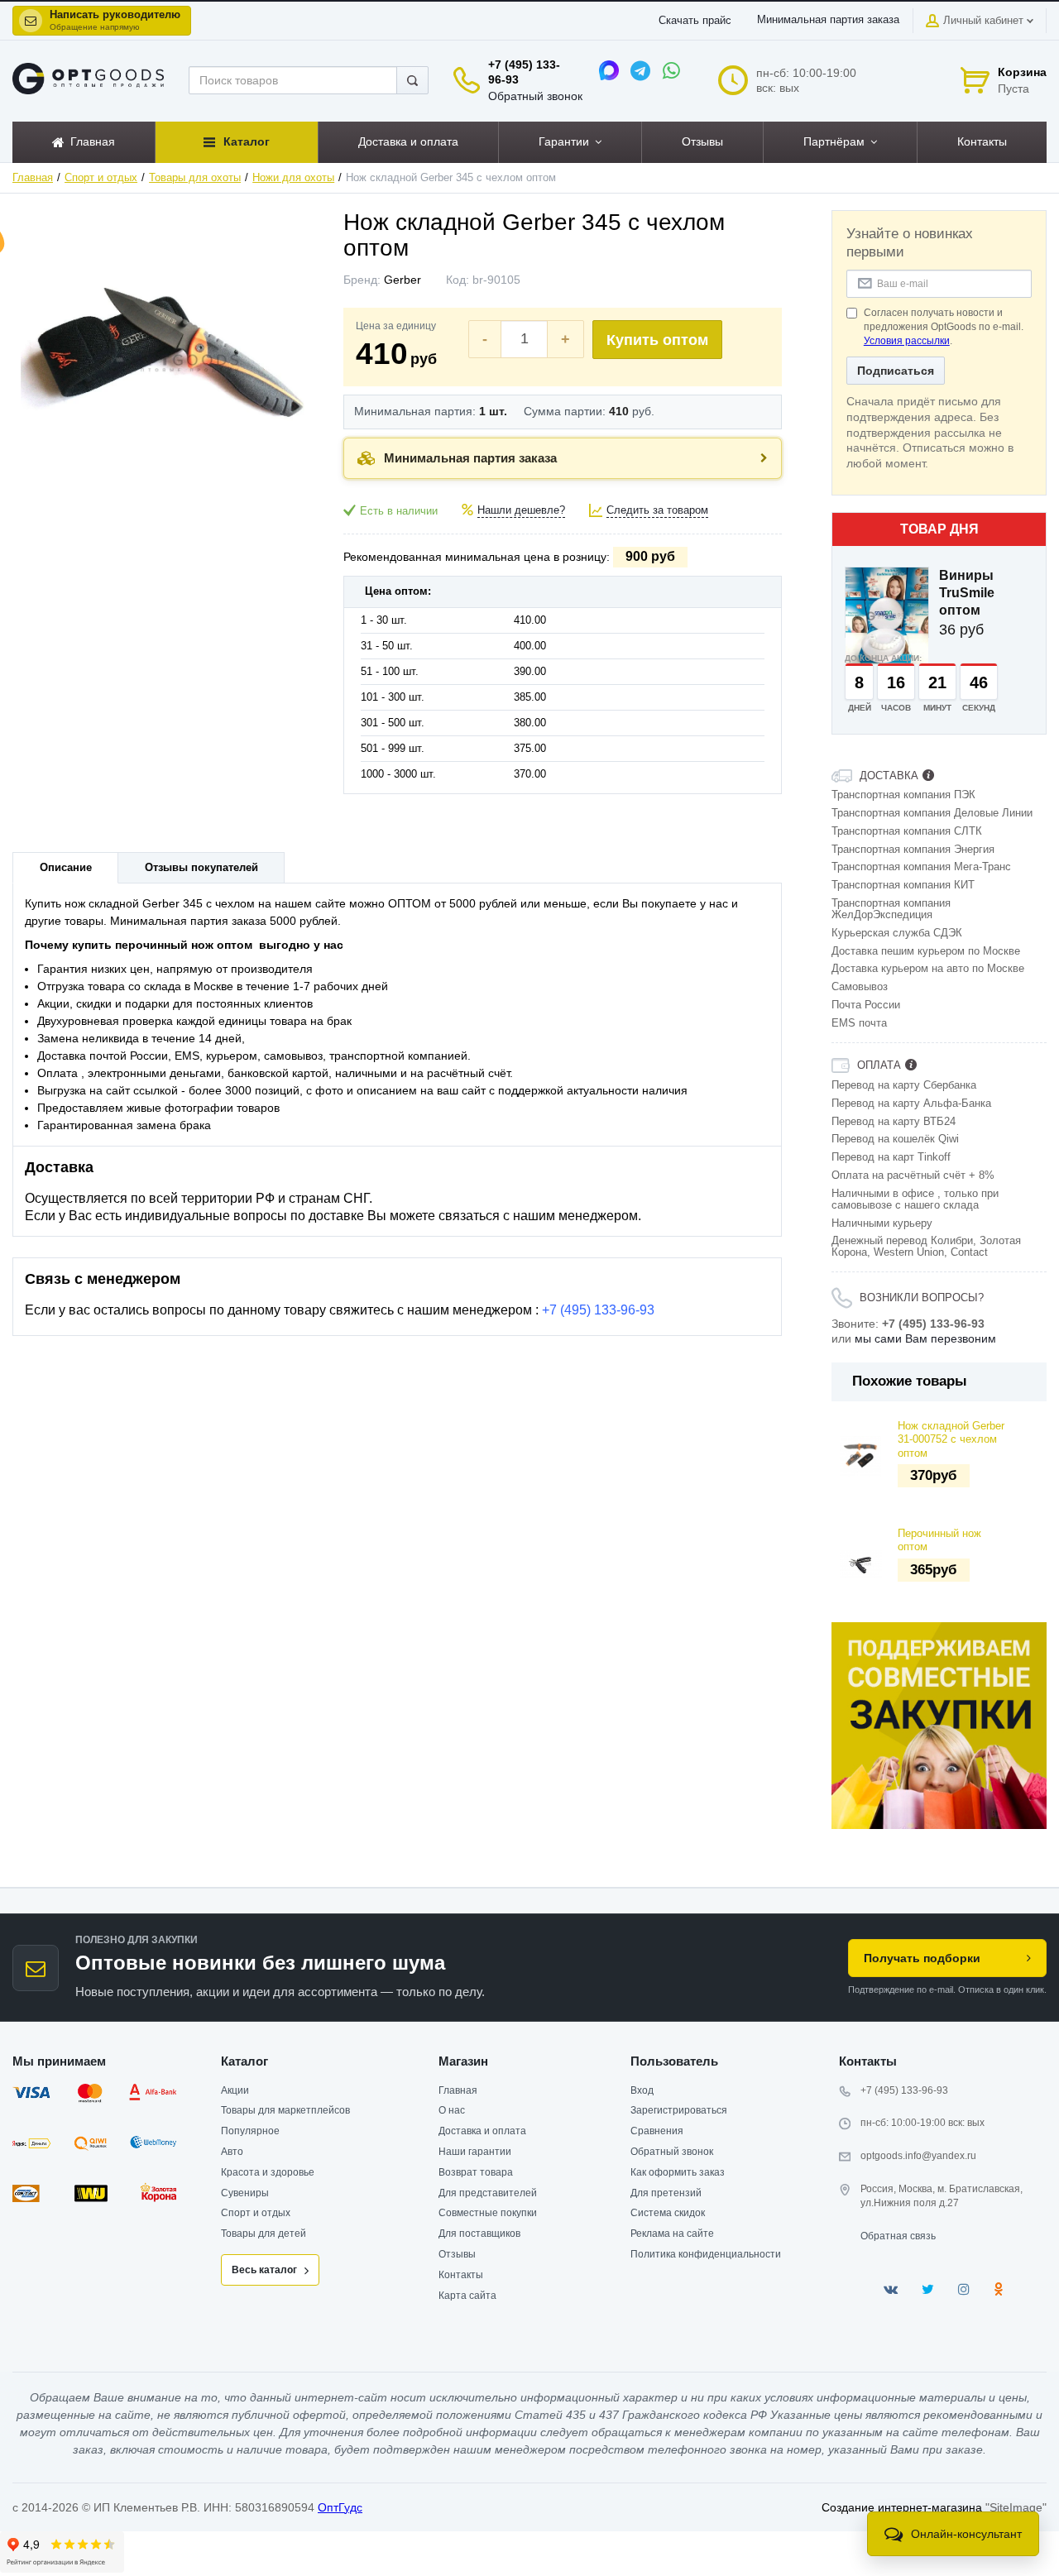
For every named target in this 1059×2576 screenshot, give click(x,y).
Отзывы (457, 2254)
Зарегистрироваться (679, 2110)
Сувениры (245, 2193)
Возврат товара (476, 2172)
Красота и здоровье (268, 2172)
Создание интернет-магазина (902, 2507)
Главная (33, 178)
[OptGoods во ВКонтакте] (891, 2289)
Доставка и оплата (482, 2131)
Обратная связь (898, 2236)
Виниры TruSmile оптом (967, 593)
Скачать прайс (695, 21)
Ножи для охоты (293, 178)
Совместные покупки (488, 2213)
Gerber (403, 280)
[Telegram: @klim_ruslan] (640, 70)
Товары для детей (264, 2234)
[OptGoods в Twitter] (928, 2289)
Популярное (250, 2131)
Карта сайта (467, 2296)
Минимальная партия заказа (828, 20)
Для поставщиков (479, 2234)
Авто (232, 2152)
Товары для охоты (195, 178)
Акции (235, 2090)
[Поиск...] (412, 80)
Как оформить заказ (678, 2172)
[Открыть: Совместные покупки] (939, 1726)
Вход (642, 2090)
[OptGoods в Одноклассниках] (998, 2289)
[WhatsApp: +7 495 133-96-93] (672, 70)
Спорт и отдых (101, 178)
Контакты (461, 2275)
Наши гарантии (475, 2152)
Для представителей (488, 2193)
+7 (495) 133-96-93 (598, 1310)
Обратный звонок (535, 96)
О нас (452, 2110)
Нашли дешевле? (521, 510)
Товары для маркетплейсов (285, 2110)
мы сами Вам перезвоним (925, 1338)
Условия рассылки (907, 341)
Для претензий (666, 2193)
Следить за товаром (657, 510)
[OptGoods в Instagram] (964, 2289)
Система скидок (668, 2213)
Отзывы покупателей (201, 868)
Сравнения (657, 2131)
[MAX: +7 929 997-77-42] (609, 70)
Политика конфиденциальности (706, 2254)
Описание (66, 868)
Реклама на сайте (672, 2234)
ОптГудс (340, 2507)
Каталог (244, 2061)
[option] (939, 1726)
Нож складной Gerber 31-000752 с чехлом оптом (951, 1440)
